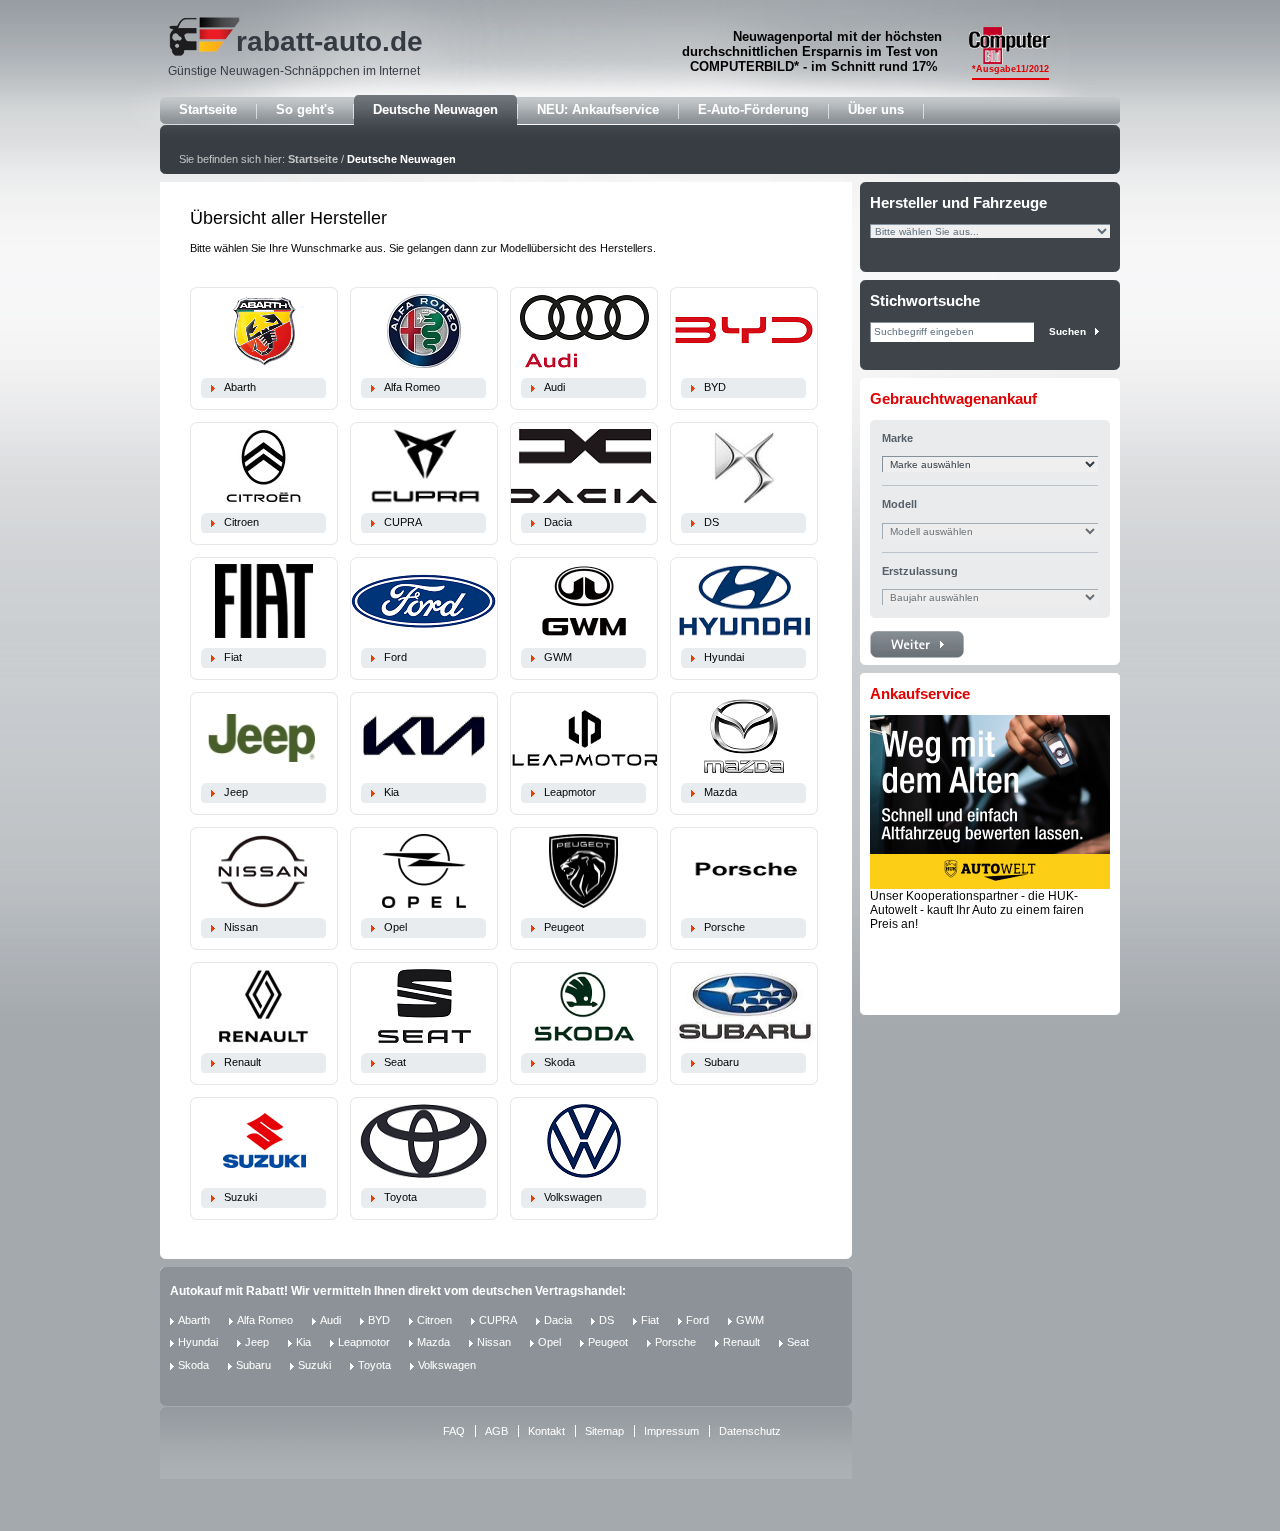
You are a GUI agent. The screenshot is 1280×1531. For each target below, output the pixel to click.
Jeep (236, 792)
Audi (554, 387)
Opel (395, 927)
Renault (242, 1062)
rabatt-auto (309, 41)
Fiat (233, 657)
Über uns (876, 109)
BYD (715, 387)
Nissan (241, 927)
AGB (496, 1431)
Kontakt (546, 1431)
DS (711, 522)
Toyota (400, 1197)
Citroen (241, 522)
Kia (391, 792)
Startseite (208, 109)
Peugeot (564, 927)
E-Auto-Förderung (753, 109)
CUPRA (403, 522)
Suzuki (240, 1197)
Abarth (240, 387)
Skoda (559, 1062)
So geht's (305, 109)
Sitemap (604, 1431)
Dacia (558, 522)
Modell (899, 504)
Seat (395, 1062)
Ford (395, 657)
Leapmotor (570, 792)
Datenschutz (750, 1431)
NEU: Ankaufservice (598, 109)
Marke (897, 438)
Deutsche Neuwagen (435, 109)
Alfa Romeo (412, 387)
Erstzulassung (920, 571)
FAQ (454, 1431)
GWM (558, 657)
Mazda (720, 792)
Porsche (724, 927)
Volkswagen (573, 1197)
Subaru (721, 1062)
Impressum (671, 1431)
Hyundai (724, 657)
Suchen (1067, 331)
